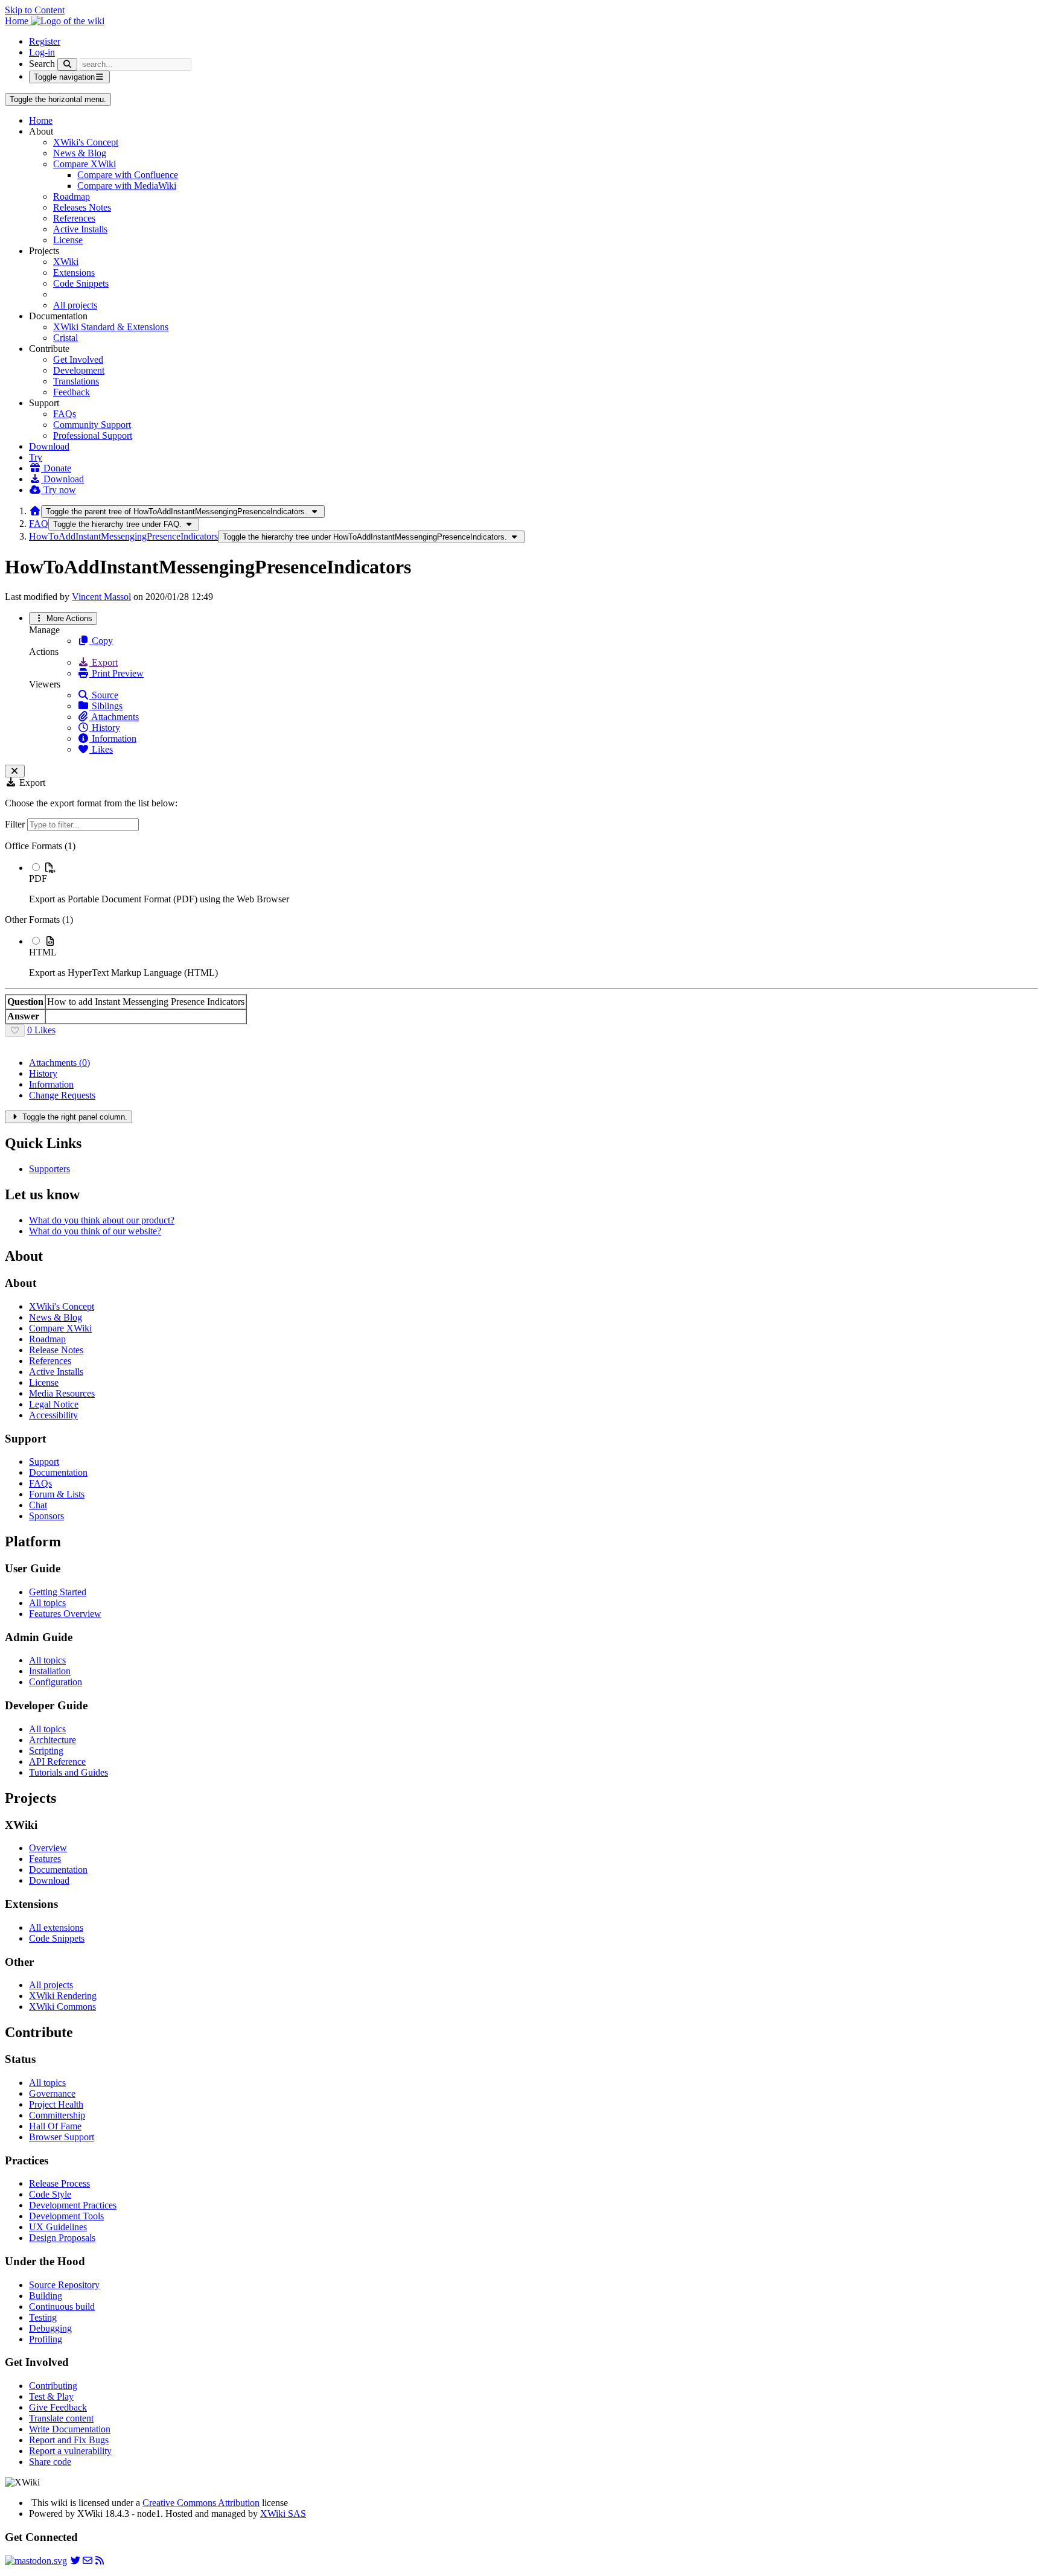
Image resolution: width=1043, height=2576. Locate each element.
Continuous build (62, 2307)
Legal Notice (54, 1404)
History (105, 728)
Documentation (58, 1472)
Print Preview (116, 673)
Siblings (106, 706)
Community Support (92, 425)
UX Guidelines (58, 2227)
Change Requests (62, 1095)
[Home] (35, 511)
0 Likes (41, 1030)
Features (45, 1859)
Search (42, 64)
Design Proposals (62, 2238)
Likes (101, 749)
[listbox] (521, 910)
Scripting (46, 1751)
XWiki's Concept (86, 142)
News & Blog (80, 153)
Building (46, 2296)
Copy (101, 641)
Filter (16, 824)
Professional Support (93, 435)
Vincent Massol (101, 597)
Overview (48, 1848)
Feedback (72, 392)
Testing (43, 2317)
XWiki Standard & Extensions (111, 327)
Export (104, 662)
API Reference (57, 1761)
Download (49, 446)
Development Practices (73, 2205)
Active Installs (80, 229)
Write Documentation (70, 2429)
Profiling (46, 2339)
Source (104, 695)
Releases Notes (82, 207)
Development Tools (66, 2216)
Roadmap (72, 196)
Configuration (56, 1682)
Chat (38, 1505)
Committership (57, 2115)
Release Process (59, 2183)
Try (36, 457)
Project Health (56, 2104)
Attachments (114, 717)
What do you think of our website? (95, 1231)
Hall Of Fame (55, 2126)
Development (79, 370)
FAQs (65, 414)
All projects (75, 305)
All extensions (56, 1927)
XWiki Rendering (63, 1996)
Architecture (53, 1740)
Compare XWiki (85, 164)
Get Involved (78, 359)
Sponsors (46, 1516)
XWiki (66, 262)
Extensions (74, 273)
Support (44, 1462)
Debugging (50, 2328)
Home (41, 120)
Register (45, 41)
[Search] (67, 64)
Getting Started (58, 1592)
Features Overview (65, 1614)
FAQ (39, 524)
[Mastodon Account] (36, 2561)
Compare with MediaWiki (127, 186)
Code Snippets (81, 283)
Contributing (53, 2386)
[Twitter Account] (75, 2561)
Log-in (42, 52)
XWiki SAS (283, 2514)
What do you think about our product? (102, 1220)
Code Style (50, 2194)
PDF (38, 878)
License (68, 240)
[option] (534, 883)
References (74, 218)
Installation (50, 1671)
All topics (47, 1603)
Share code (50, 2462)
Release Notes (56, 1350)
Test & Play (51, 2396)
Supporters (49, 1169)
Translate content (61, 2418)
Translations (76, 381)
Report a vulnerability (70, 2451)
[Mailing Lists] (88, 2561)
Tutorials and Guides (69, 1772)
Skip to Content (35, 10)
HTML (43, 952)
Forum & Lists (57, 1494)
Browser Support (62, 2137)
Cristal (65, 338)
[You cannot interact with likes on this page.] (15, 1031)
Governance (52, 2093)
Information (113, 738)
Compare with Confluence (128, 175)
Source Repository (64, 2285)
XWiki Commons (62, 2007)
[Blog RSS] (100, 2561)
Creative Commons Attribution (201, 2503)
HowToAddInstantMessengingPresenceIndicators (123, 536)
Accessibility (53, 1415)
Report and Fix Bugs (69, 2440)
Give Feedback (58, 2407)
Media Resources (62, 1393)
